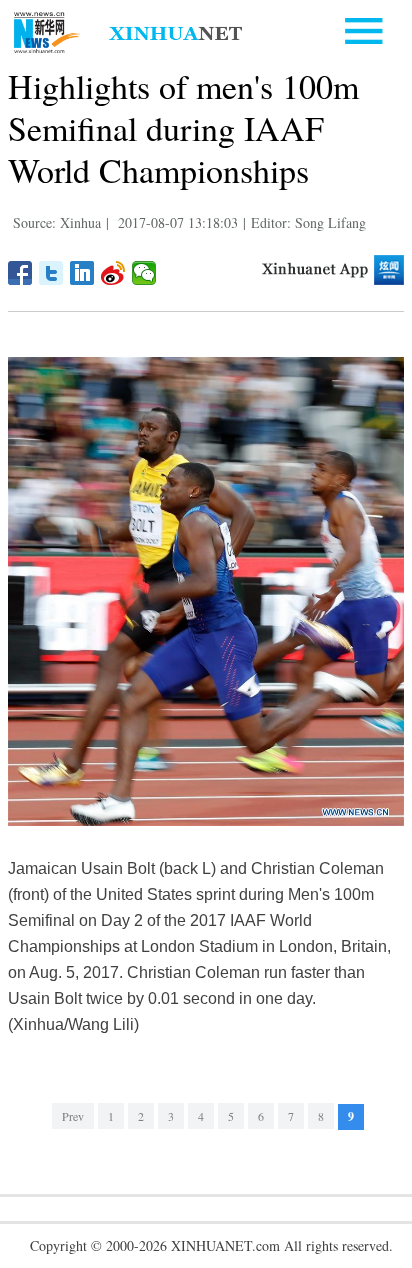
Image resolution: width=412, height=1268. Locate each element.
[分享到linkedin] (82, 273)
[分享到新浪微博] (113, 273)
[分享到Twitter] (51, 273)
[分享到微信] (144, 273)
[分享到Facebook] (20, 273)
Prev (73, 1116)
